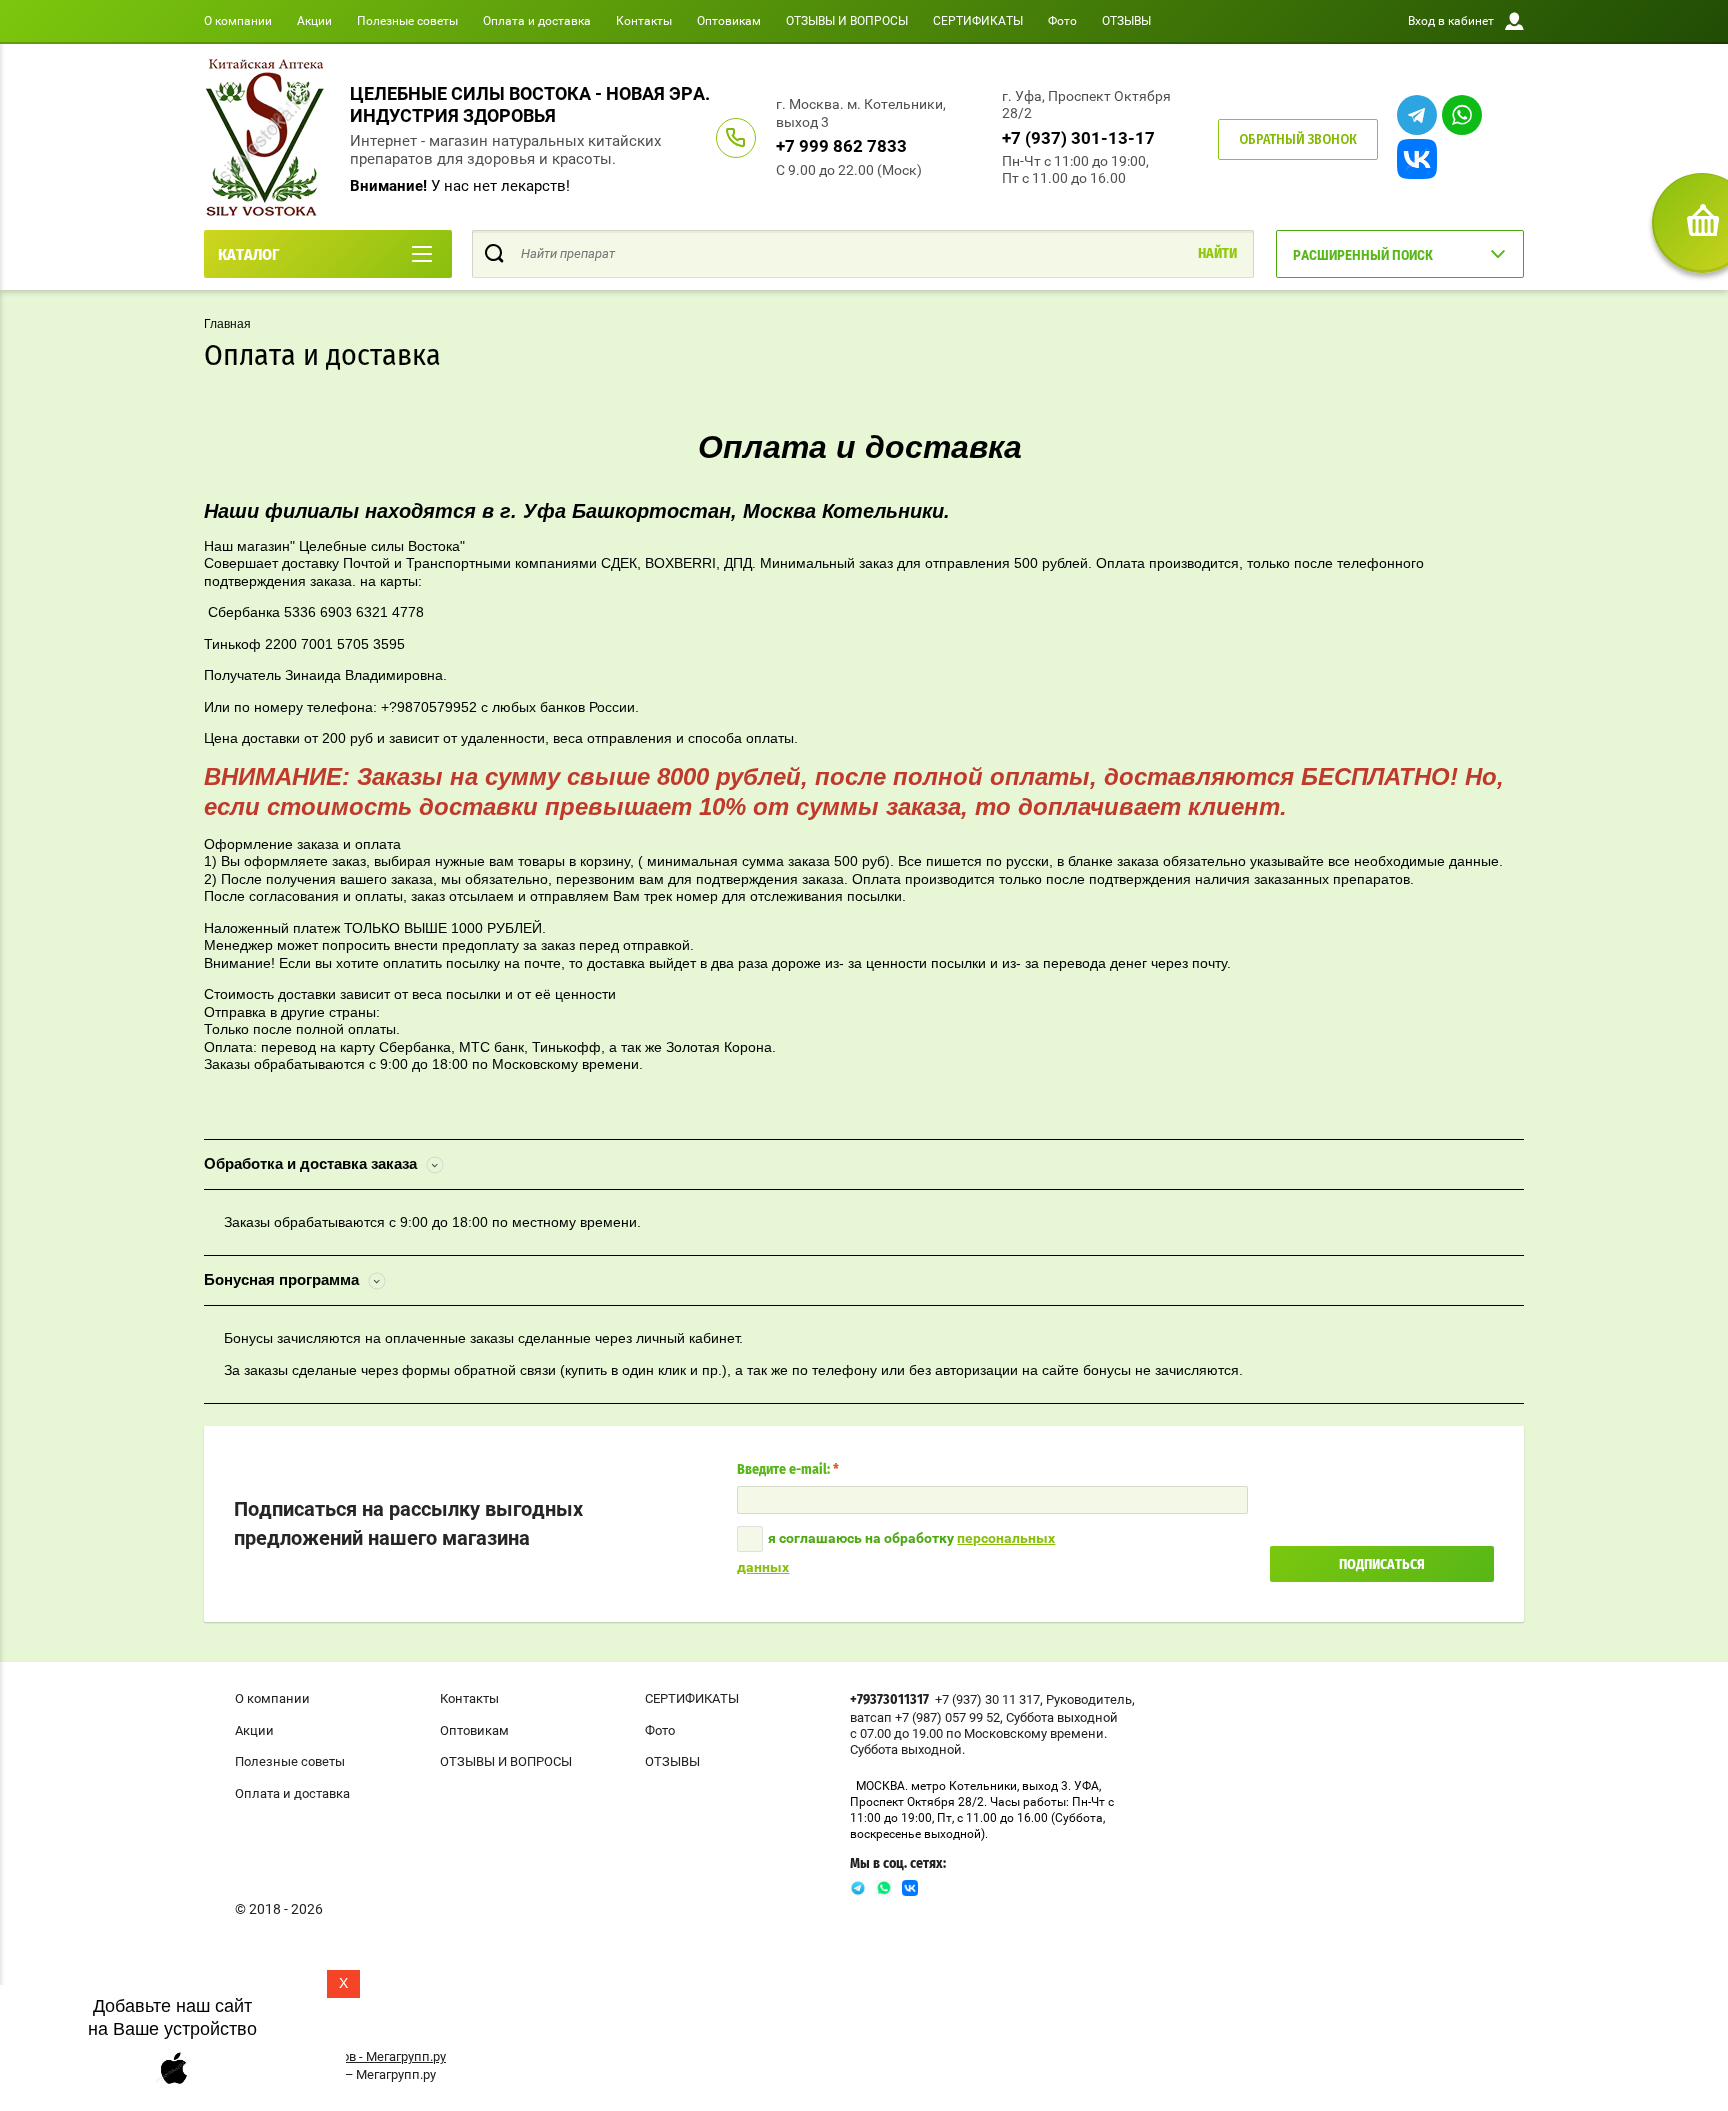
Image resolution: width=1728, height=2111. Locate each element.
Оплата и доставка (537, 21)
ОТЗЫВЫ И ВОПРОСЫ (847, 21)
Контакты (644, 21)
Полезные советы (407, 21)
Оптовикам (729, 21)
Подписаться (1382, 1565)
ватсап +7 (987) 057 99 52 (925, 1717)
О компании (238, 21)
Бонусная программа (283, 1279)
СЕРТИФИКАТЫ (978, 21)
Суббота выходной (1062, 1717)
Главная (227, 324)
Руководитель (1089, 1699)
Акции (314, 21)
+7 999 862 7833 (841, 146)
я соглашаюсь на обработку (896, 1552)
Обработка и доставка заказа (312, 1163)
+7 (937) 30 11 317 (987, 1699)
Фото (1062, 21)
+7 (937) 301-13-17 (1078, 138)
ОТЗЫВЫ (1126, 21)
